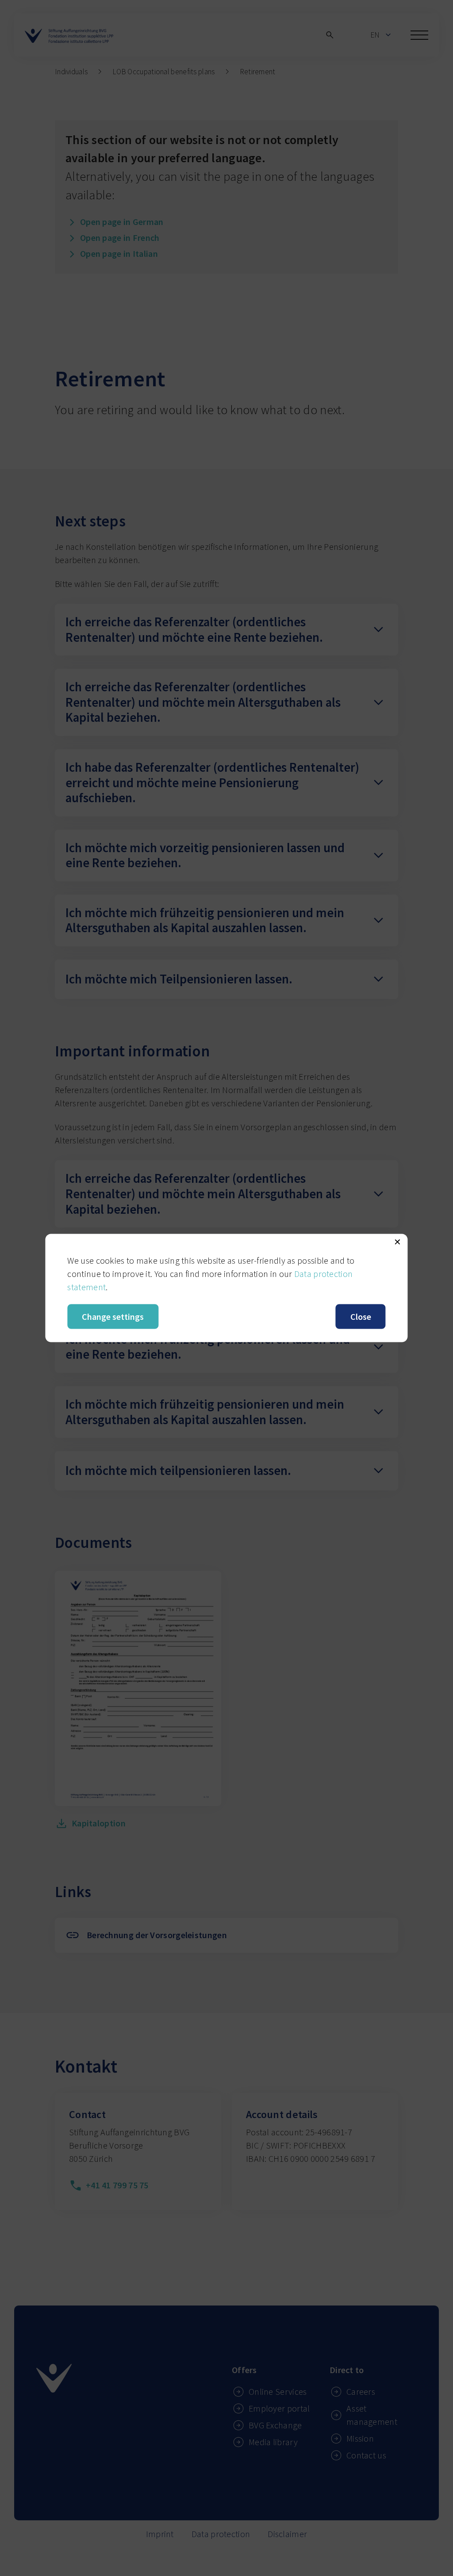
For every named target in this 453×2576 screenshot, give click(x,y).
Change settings (113, 1317)
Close (361, 1317)
